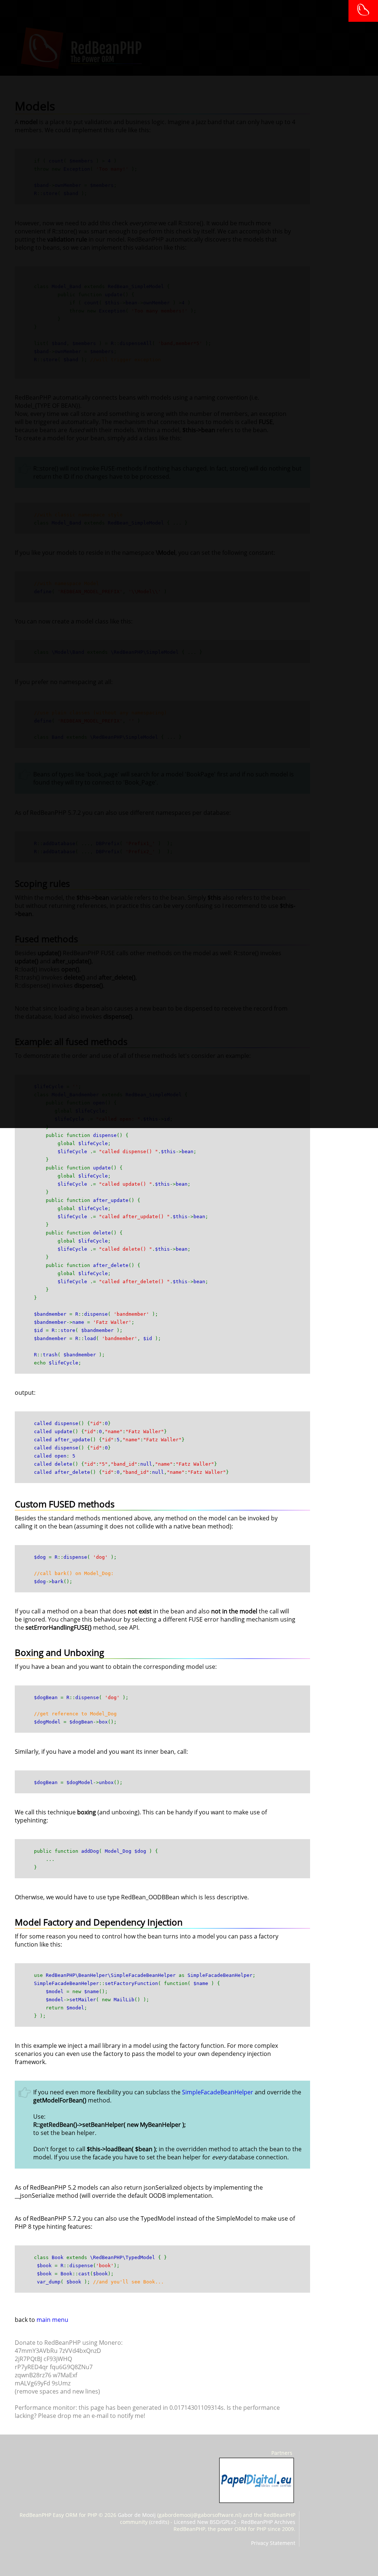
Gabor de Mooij (137, 2515)
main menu (52, 2320)
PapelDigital (257, 2480)
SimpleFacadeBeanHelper (218, 2092)
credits (159, 2522)
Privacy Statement (273, 2543)
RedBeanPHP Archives (268, 2522)
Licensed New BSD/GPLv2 (205, 2522)
